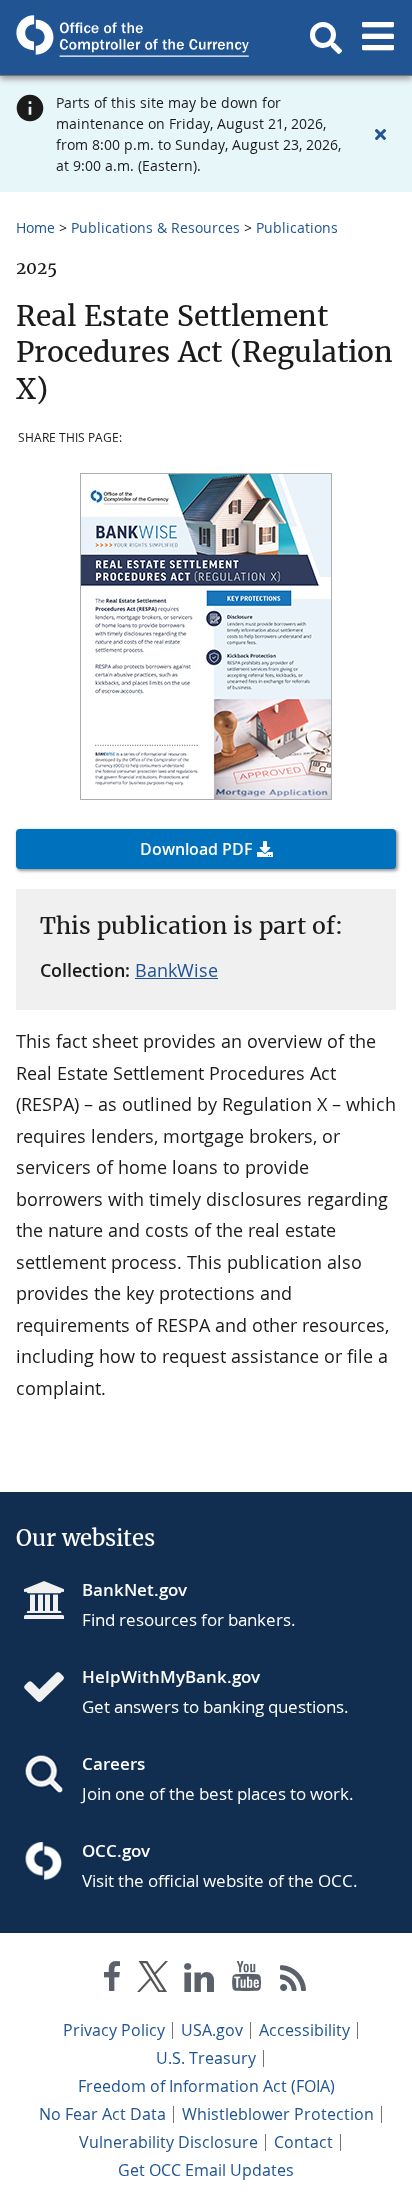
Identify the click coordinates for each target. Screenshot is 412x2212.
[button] (326, 38)
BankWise (176, 970)
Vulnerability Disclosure (168, 2142)
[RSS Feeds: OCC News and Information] (293, 1980)
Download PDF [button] (196, 849)
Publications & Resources (155, 227)
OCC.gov (116, 1850)
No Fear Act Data (102, 2114)
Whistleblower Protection (278, 2114)
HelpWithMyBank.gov (171, 1676)
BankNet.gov (134, 1589)
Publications (297, 227)
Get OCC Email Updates (206, 2170)
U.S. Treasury (206, 2058)
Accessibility (304, 2030)
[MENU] (378, 38)
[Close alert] (380, 134)
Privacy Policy (114, 2030)
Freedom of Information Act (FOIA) (206, 2086)
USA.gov (212, 2030)
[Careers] (52, 1776)
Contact (303, 2142)
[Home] (52, 1689)
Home (35, 227)
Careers (113, 1763)
